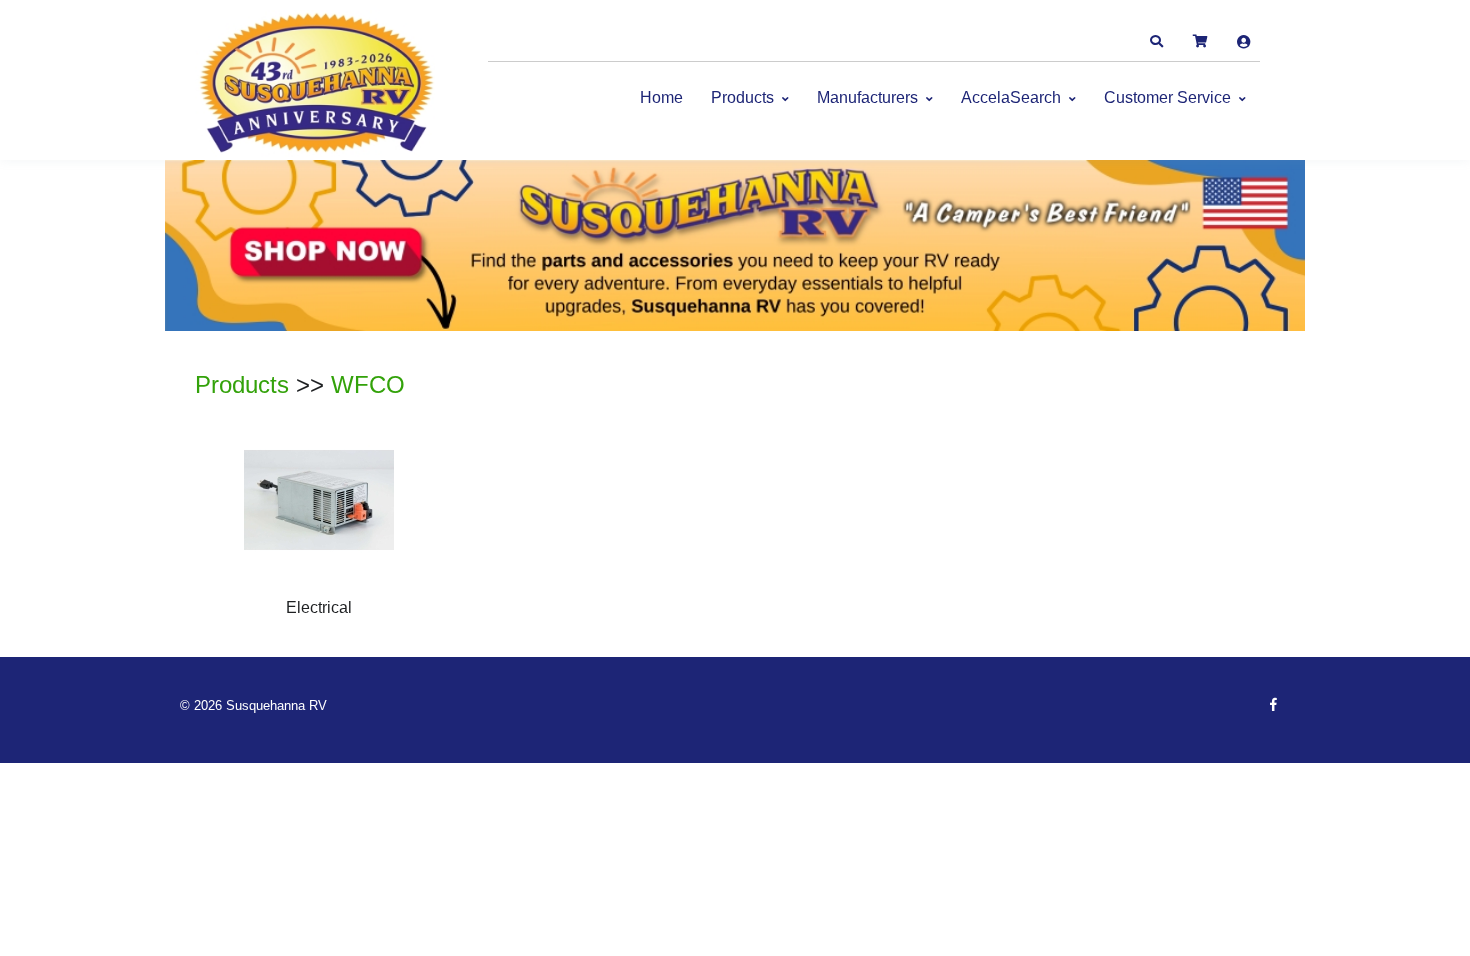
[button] (1156, 42)
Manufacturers (867, 97)
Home (661, 97)
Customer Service (1167, 97)
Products (742, 97)
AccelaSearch (1011, 97)
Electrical (319, 607)
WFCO (368, 384)
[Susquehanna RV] (320, 85)
